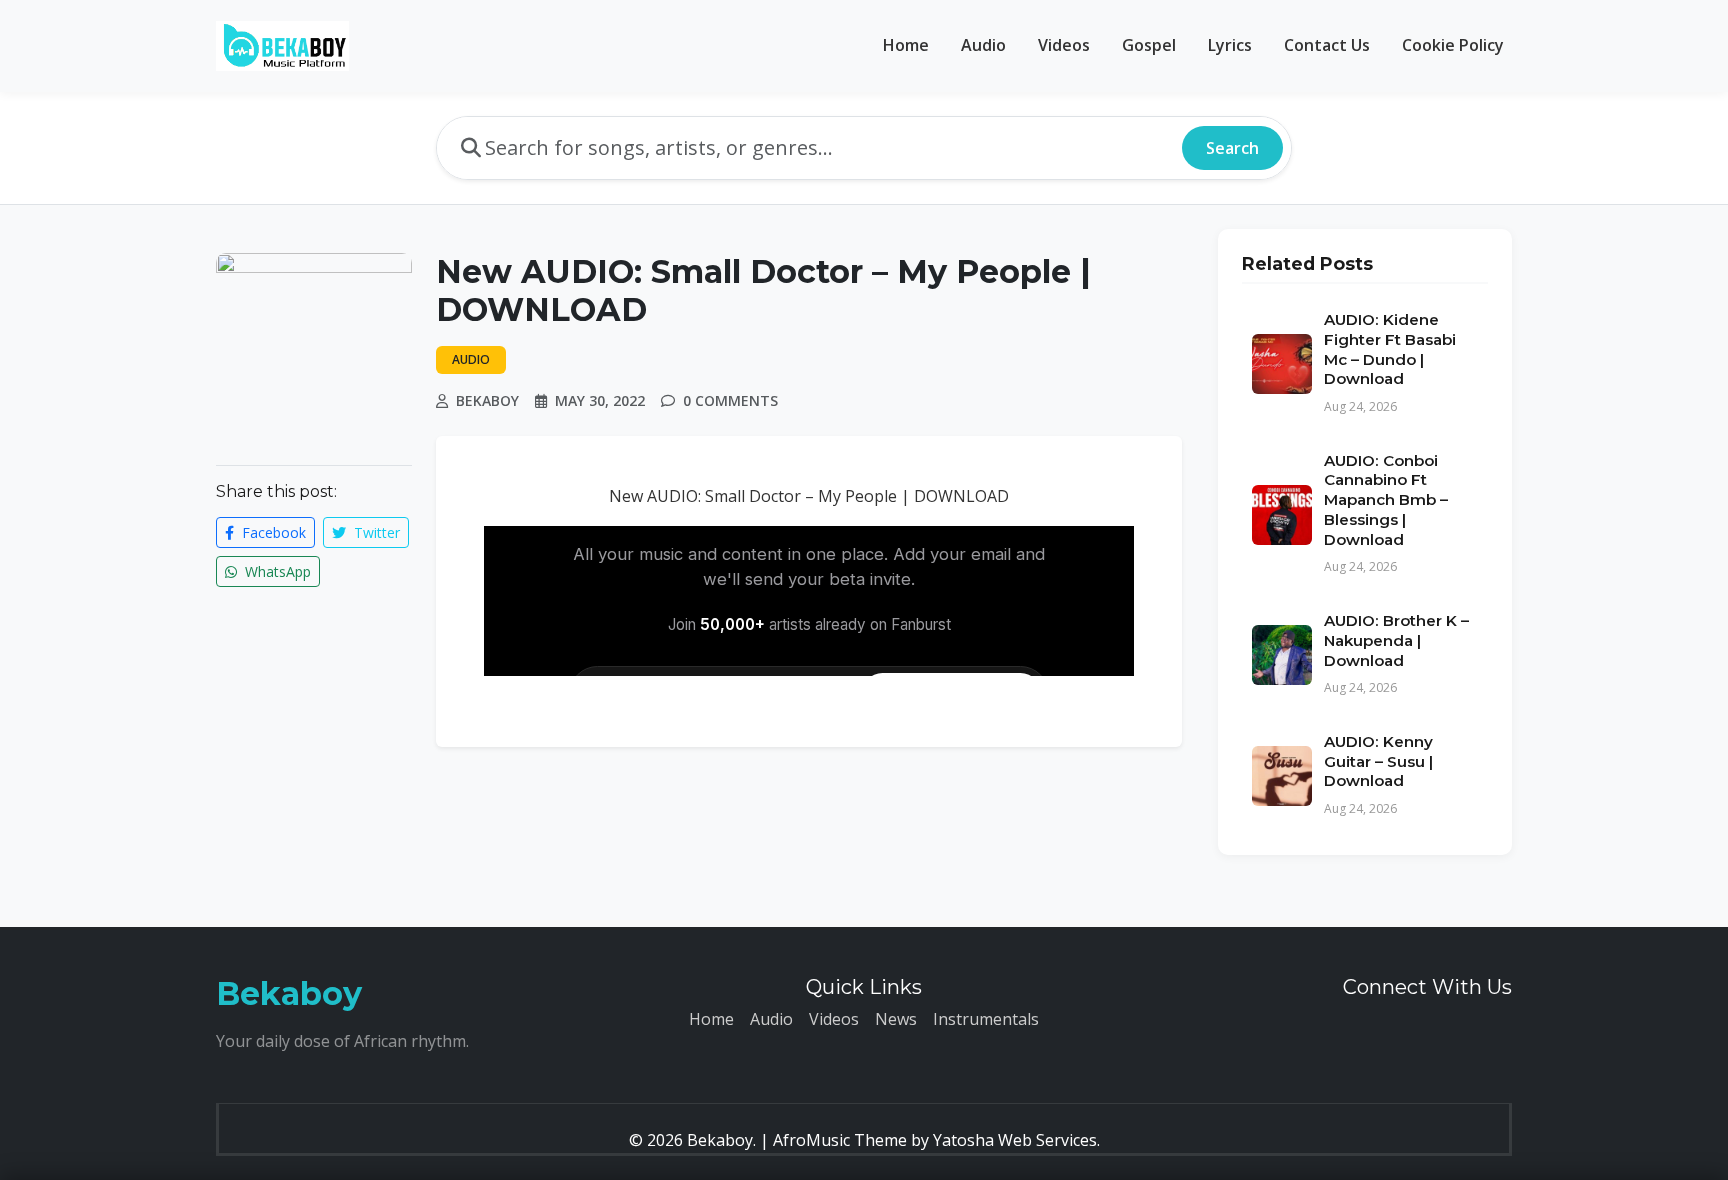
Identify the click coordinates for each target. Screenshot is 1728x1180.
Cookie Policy (1453, 45)
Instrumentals (986, 1019)
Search (1232, 148)
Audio (983, 45)
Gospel (1149, 45)
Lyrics (1230, 45)
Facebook (272, 532)
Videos (1064, 45)
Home (906, 45)
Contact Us (1327, 45)
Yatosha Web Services (1015, 1140)
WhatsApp (276, 571)
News (896, 1019)
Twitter (375, 532)
